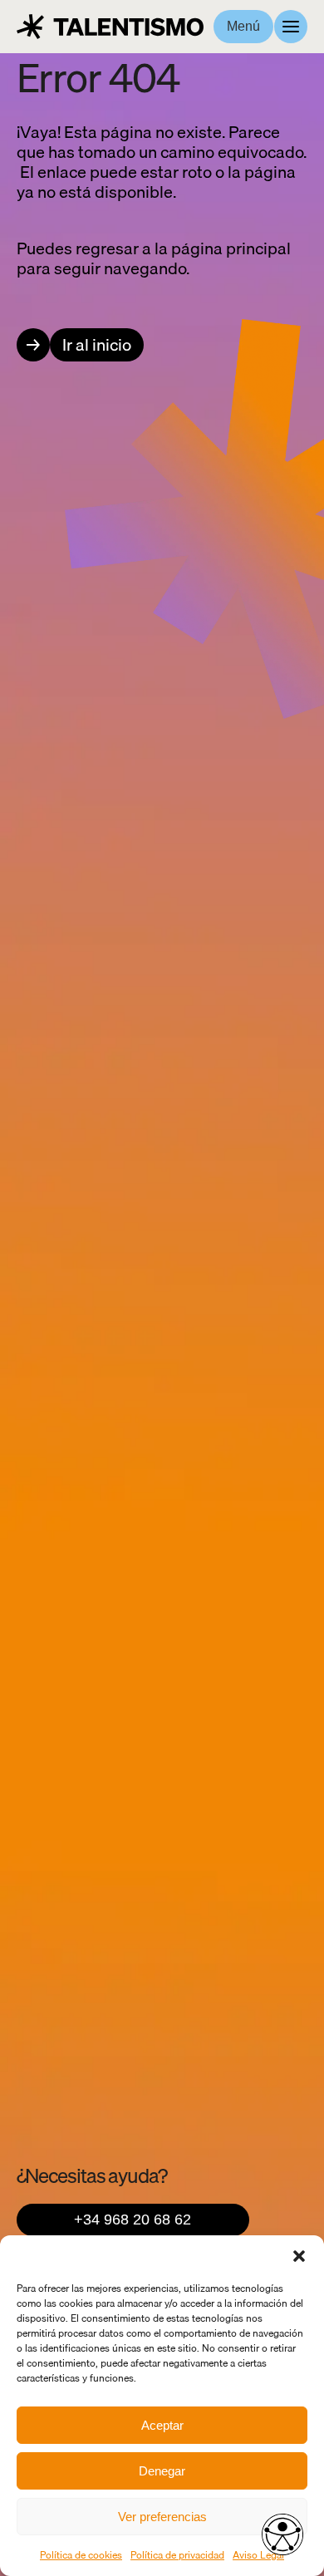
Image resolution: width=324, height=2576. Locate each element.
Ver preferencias (162, 2517)
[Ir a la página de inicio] (110, 27)
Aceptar (162, 2425)
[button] (299, 2256)
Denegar (162, 2471)
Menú (243, 26)
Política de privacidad (177, 2555)
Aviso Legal (258, 2555)
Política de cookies (81, 2555)
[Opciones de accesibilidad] (282, 2534)
